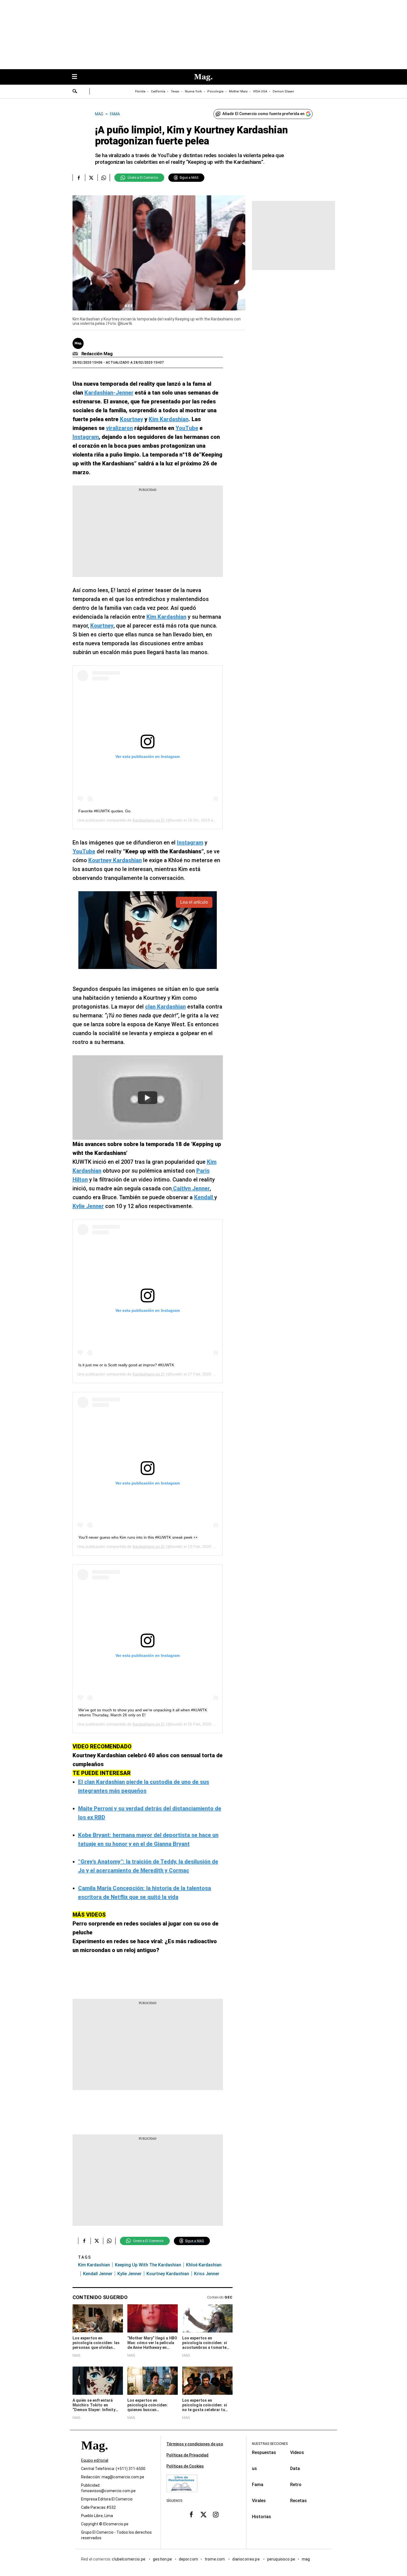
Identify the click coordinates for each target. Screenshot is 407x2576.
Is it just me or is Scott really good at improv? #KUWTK (126, 1365)
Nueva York (193, 91)
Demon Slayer (283, 91)
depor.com (188, 2559)
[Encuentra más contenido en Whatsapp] (104, 178)
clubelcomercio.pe (129, 2559)
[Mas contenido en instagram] (216, 2515)
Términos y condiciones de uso (195, 2444)
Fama (258, 2485)
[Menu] (77, 77)
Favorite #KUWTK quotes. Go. (105, 811)
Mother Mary (238, 91)
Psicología (215, 91)
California (158, 91)
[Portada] (94, 2455)
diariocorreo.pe (246, 2559)
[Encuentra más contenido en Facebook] (79, 178)
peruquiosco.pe (281, 2559)
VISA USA (260, 91)
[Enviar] (75, 92)
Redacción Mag (97, 354)
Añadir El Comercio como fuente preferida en (263, 114)
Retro (296, 2485)
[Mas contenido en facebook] (191, 2515)
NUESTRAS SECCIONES (270, 2444)
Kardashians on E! (149, 820)
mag (306, 2559)
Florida (140, 91)
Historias (262, 2517)
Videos (297, 2452)
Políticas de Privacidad (187, 2455)
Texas (175, 91)
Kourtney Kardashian (168, 2274)
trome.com (215, 2559)
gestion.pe (163, 2559)
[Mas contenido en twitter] (203, 2515)
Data (295, 2469)
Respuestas (264, 2452)
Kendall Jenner (98, 2274)
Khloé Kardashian (204, 2265)
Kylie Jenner (129, 2274)
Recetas (298, 2501)
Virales (259, 2501)
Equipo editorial (95, 2460)
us (254, 2469)
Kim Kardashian (94, 2265)
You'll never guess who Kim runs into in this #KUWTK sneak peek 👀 (138, 1537)
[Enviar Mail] (76, 354)
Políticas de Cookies (185, 2466)
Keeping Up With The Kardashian (148, 2265)
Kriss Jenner (207, 2274)
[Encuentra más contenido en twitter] (91, 178)
